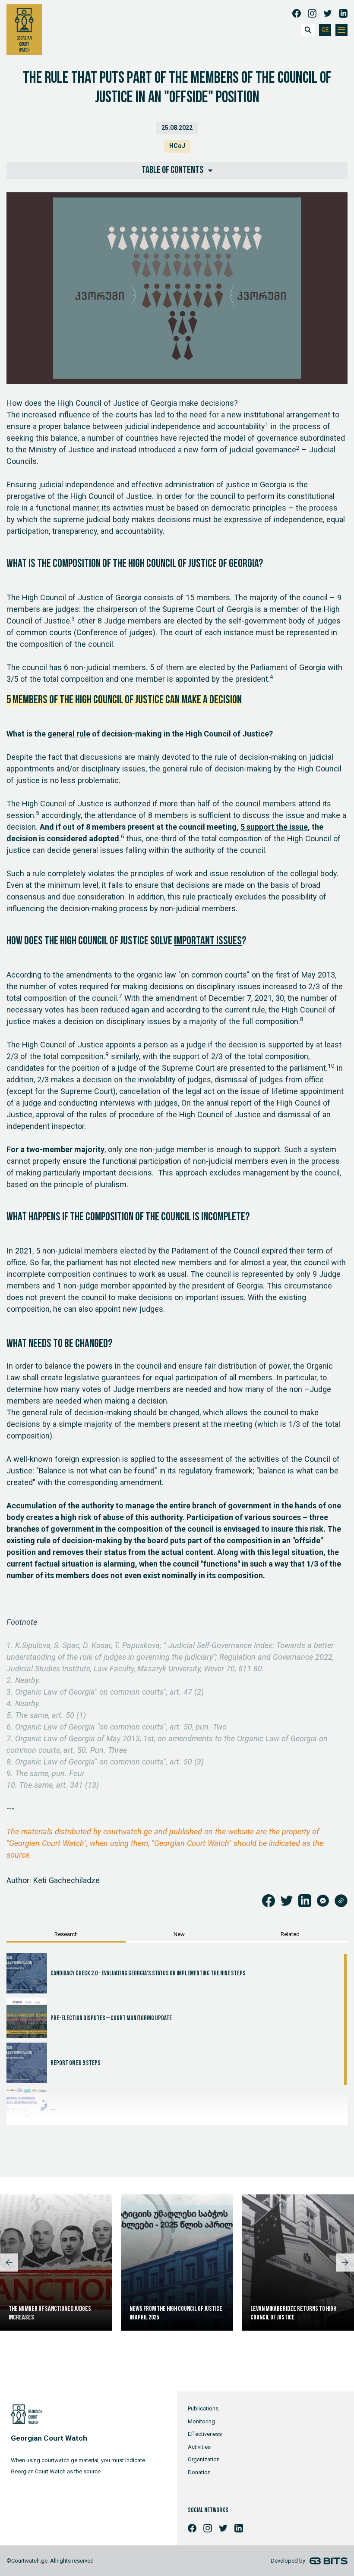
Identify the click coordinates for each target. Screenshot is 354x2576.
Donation (199, 2472)
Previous (9, 2263)
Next (345, 2263)
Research (66, 1934)
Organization (204, 2459)
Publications (203, 2408)
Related (290, 1934)
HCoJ (177, 146)
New (179, 1934)
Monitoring (201, 2421)
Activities (199, 2447)
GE (325, 30)
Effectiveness (205, 2434)
